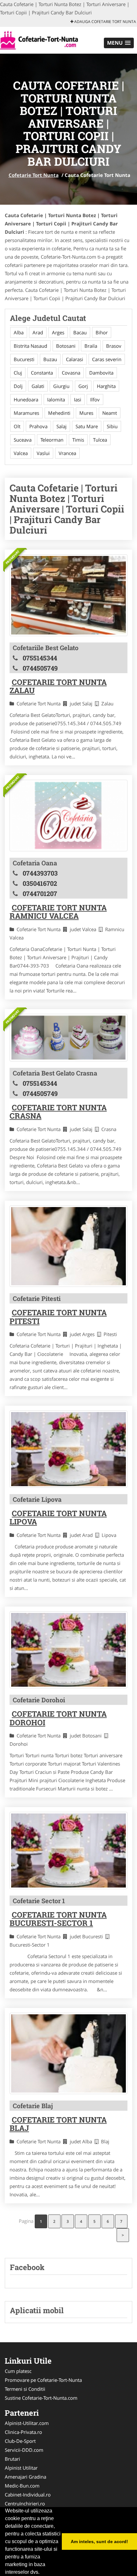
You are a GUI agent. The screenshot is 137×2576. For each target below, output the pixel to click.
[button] (119, 43)
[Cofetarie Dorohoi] (68, 1650)
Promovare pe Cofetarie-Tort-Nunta (43, 2380)
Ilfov (95, 399)
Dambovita (101, 373)
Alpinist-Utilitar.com (27, 2423)
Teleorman (52, 440)
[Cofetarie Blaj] (68, 2053)
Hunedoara (26, 399)
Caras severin (107, 359)
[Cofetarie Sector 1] (68, 1850)
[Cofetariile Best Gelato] (68, 595)
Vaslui (43, 453)
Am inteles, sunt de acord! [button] (99, 2542)
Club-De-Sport (20, 2441)
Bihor (102, 332)
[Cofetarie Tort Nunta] (42, 40)
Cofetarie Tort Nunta (34, 175)
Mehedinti (59, 413)
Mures (86, 413)
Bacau (80, 332)
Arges (58, 332)
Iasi (78, 399)
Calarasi (75, 359)
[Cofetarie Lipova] (68, 1449)
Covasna (71, 373)
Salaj (61, 426)
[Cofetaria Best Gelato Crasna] (68, 1038)
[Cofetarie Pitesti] (68, 1246)
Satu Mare (87, 426)
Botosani (66, 346)
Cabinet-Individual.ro (28, 2495)
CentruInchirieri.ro (25, 2504)
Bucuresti (24, 359)
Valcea (21, 453)
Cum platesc (18, 2371)
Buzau (50, 359)
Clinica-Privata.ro (23, 2432)
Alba (19, 332)
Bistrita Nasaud (30, 346)
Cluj (18, 373)
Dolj (18, 386)
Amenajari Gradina (25, 2477)
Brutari (12, 2459)
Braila (91, 346)
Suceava (23, 440)
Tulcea (100, 440)
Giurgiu (61, 386)
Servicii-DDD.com (24, 2450)
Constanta (42, 373)
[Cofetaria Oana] (68, 816)
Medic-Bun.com (22, 2486)
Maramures (26, 413)
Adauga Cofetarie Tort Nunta (105, 22)
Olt (17, 426)
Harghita (106, 386)
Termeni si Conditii (25, 2389)
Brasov (114, 346)
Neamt (110, 413)
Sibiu (112, 426)
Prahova (38, 426)
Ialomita (56, 399)
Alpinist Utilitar (21, 2468)
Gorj (83, 386)
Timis (78, 440)
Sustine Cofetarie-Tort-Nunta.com (41, 2398)
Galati (38, 386)
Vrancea (67, 453)
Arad (38, 332)
